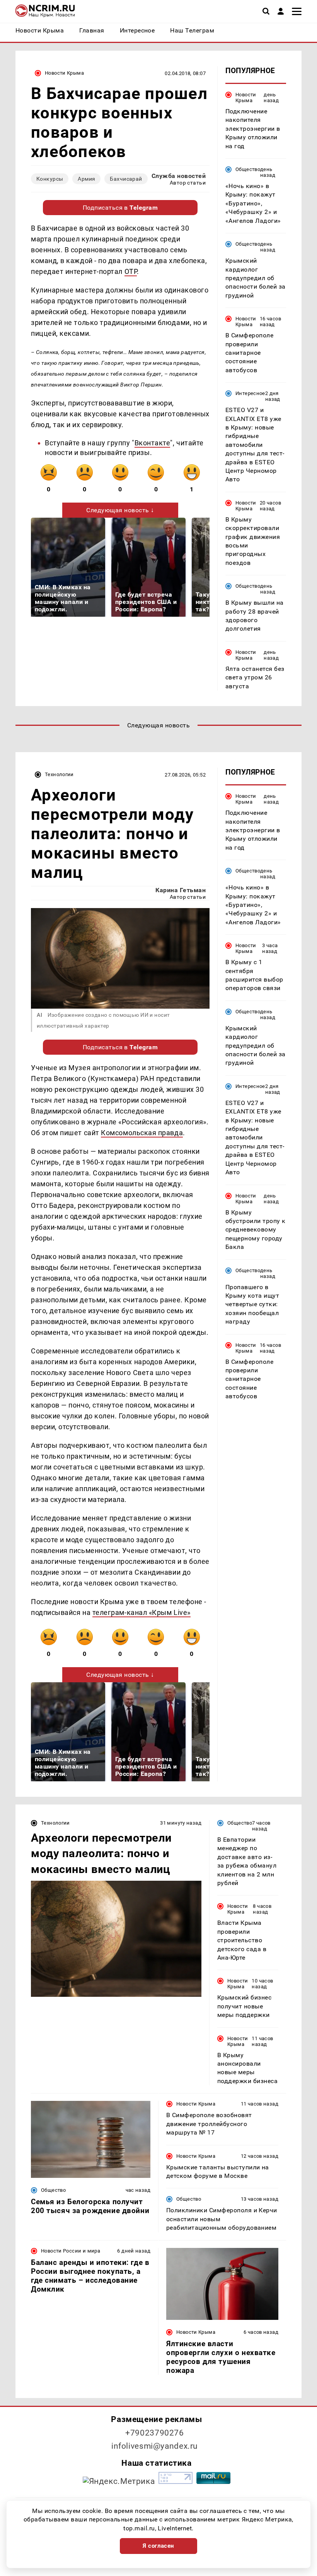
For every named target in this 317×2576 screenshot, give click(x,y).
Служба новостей (179, 176)
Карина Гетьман (181, 890)
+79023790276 (155, 2433)
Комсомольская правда (142, 1133)
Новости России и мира (71, 2251)
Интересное (250, 393)
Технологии (59, 774)
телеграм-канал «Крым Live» (141, 1612)
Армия (86, 179)
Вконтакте (153, 443)
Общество (248, 169)
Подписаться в (120, 208)
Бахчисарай (126, 179)
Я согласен (158, 2546)
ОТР (131, 271)
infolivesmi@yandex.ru (155, 2446)
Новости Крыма (64, 73)
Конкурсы (50, 179)
